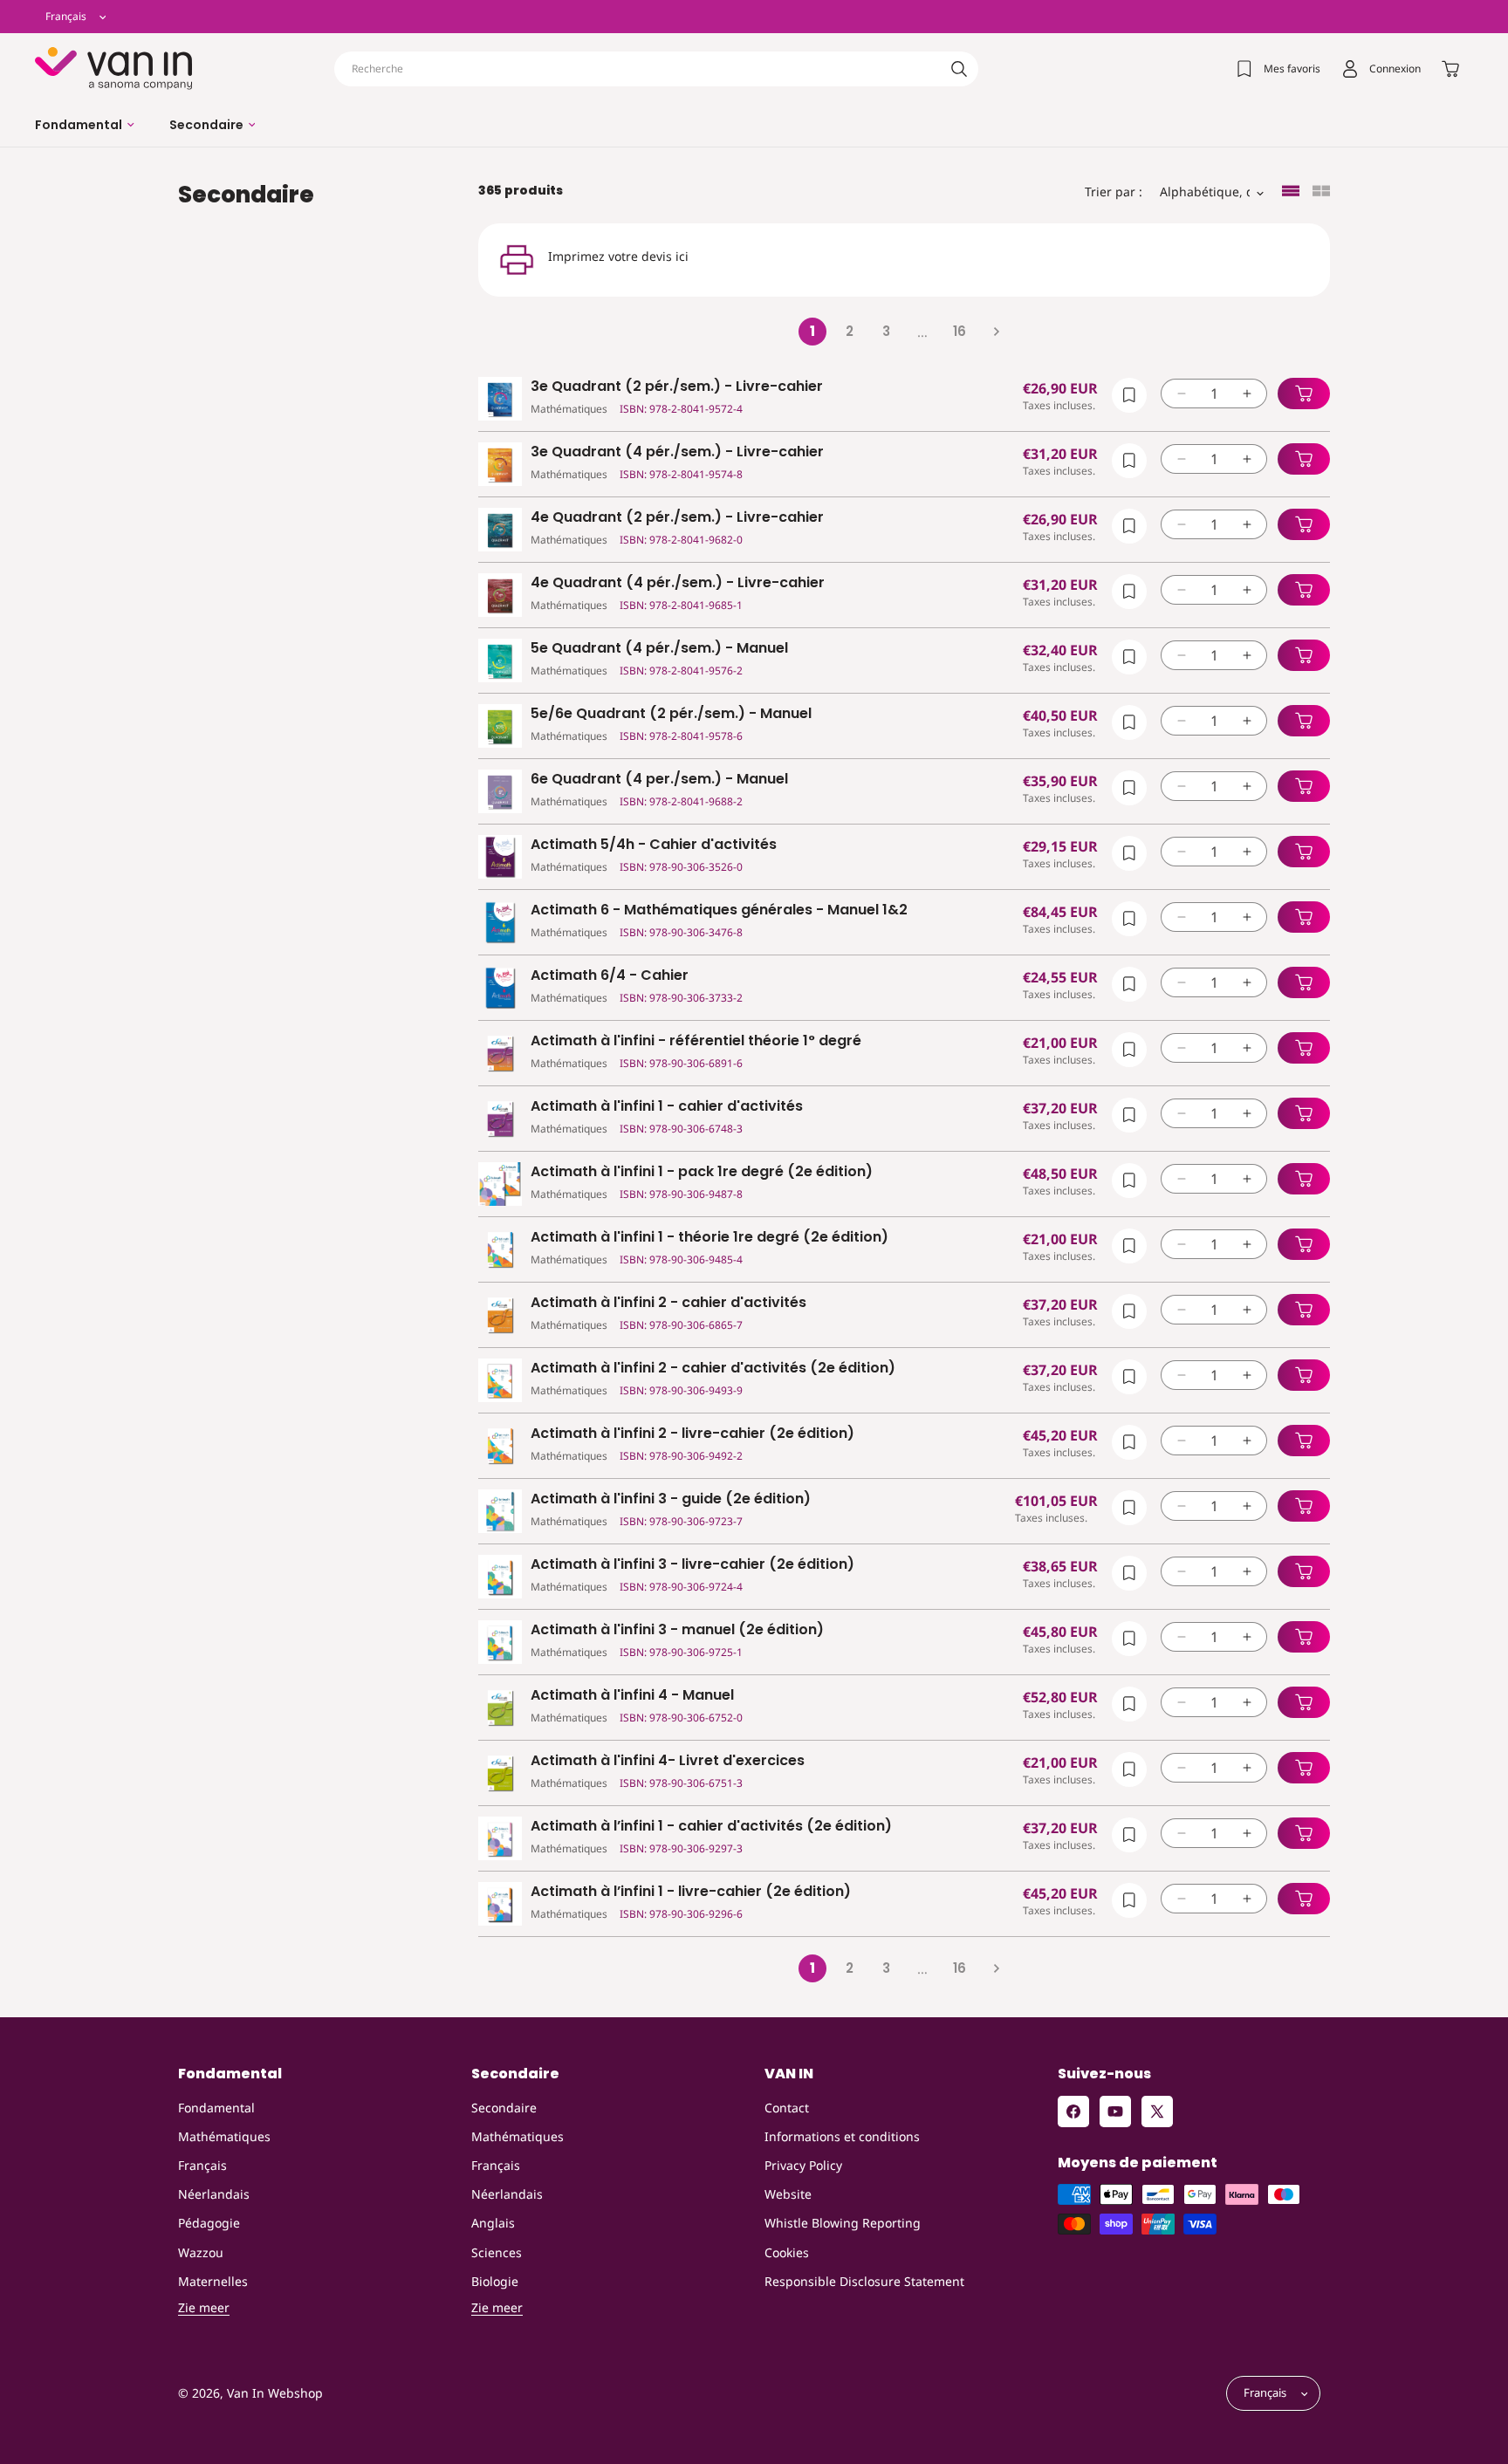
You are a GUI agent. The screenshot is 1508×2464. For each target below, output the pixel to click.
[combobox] (656, 69)
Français (202, 2165)
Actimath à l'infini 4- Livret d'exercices (668, 1761)
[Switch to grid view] (1321, 192)
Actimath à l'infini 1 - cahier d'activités (667, 1107)
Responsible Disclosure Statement (864, 2281)
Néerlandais (214, 2194)
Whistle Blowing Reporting (843, 2223)
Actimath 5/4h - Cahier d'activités (654, 845)
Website (788, 2194)
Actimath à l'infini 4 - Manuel (632, 1696)
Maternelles (213, 2281)
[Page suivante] (996, 332)
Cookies (787, 2252)
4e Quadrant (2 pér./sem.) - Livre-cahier (677, 518)
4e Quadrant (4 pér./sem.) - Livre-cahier (678, 583)
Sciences (497, 2252)
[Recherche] (959, 69)
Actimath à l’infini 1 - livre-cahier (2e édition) (691, 1892)
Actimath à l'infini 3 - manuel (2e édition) (677, 1630)
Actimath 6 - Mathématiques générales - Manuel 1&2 (719, 910)
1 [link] (812, 331)
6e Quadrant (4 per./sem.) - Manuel (659, 780)
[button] (85, 125)
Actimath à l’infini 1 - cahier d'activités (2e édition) (711, 1827)
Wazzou (201, 2252)
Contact (787, 2108)
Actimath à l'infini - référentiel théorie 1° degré (696, 1041)
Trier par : (1114, 192)
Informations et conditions (842, 2136)
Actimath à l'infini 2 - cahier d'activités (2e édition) (713, 1369)
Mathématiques (224, 2136)
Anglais (493, 2223)
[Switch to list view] (1291, 192)
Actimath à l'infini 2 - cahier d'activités (668, 1303)
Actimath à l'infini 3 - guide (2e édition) (671, 1499)
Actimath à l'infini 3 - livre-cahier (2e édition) (692, 1565)
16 (960, 331)
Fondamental (216, 2108)
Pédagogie (209, 2223)
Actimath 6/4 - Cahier (610, 976)
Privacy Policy (803, 2165)
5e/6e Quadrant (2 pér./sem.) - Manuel (671, 714)
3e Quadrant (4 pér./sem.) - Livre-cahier (677, 452)
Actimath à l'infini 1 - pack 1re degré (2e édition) (702, 1172)
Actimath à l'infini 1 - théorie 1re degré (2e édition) (709, 1238)
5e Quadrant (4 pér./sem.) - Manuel (659, 649)
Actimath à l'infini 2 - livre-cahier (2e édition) (692, 1434)
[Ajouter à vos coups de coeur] (1129, 395)
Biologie (495, 2281)
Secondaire (504, 2108)
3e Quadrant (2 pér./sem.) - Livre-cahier (677, 387)
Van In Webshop (275, 2394)
